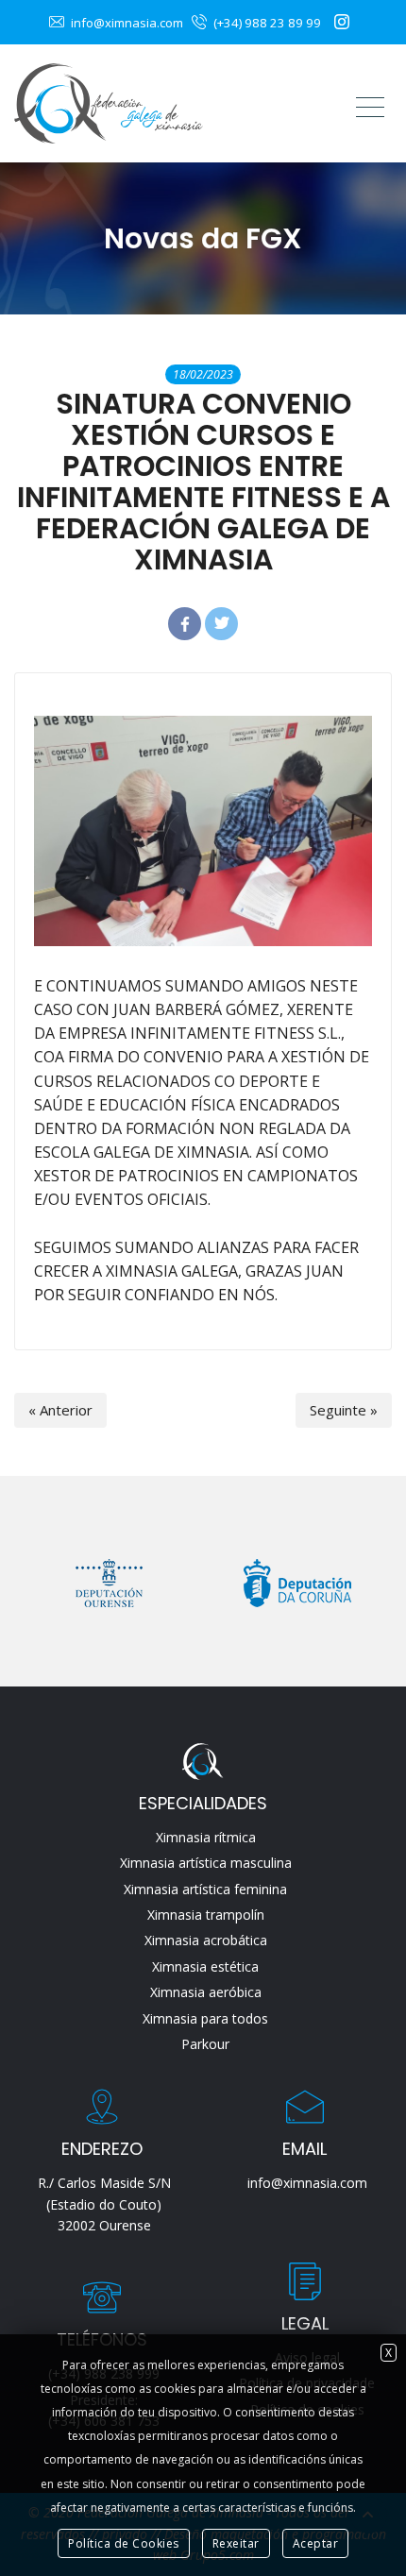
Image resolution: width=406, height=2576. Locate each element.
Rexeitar (236, 2543)
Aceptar (316, 2543)
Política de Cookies (124, 2543)
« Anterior (60, 1410)
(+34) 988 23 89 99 (266, 23)
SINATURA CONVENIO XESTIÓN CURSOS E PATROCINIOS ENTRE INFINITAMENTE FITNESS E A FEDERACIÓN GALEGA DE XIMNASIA (203, 482)
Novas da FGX (203, 238)
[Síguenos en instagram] (344, 22)
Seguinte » (344, 1410)
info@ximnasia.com (126, 23)
